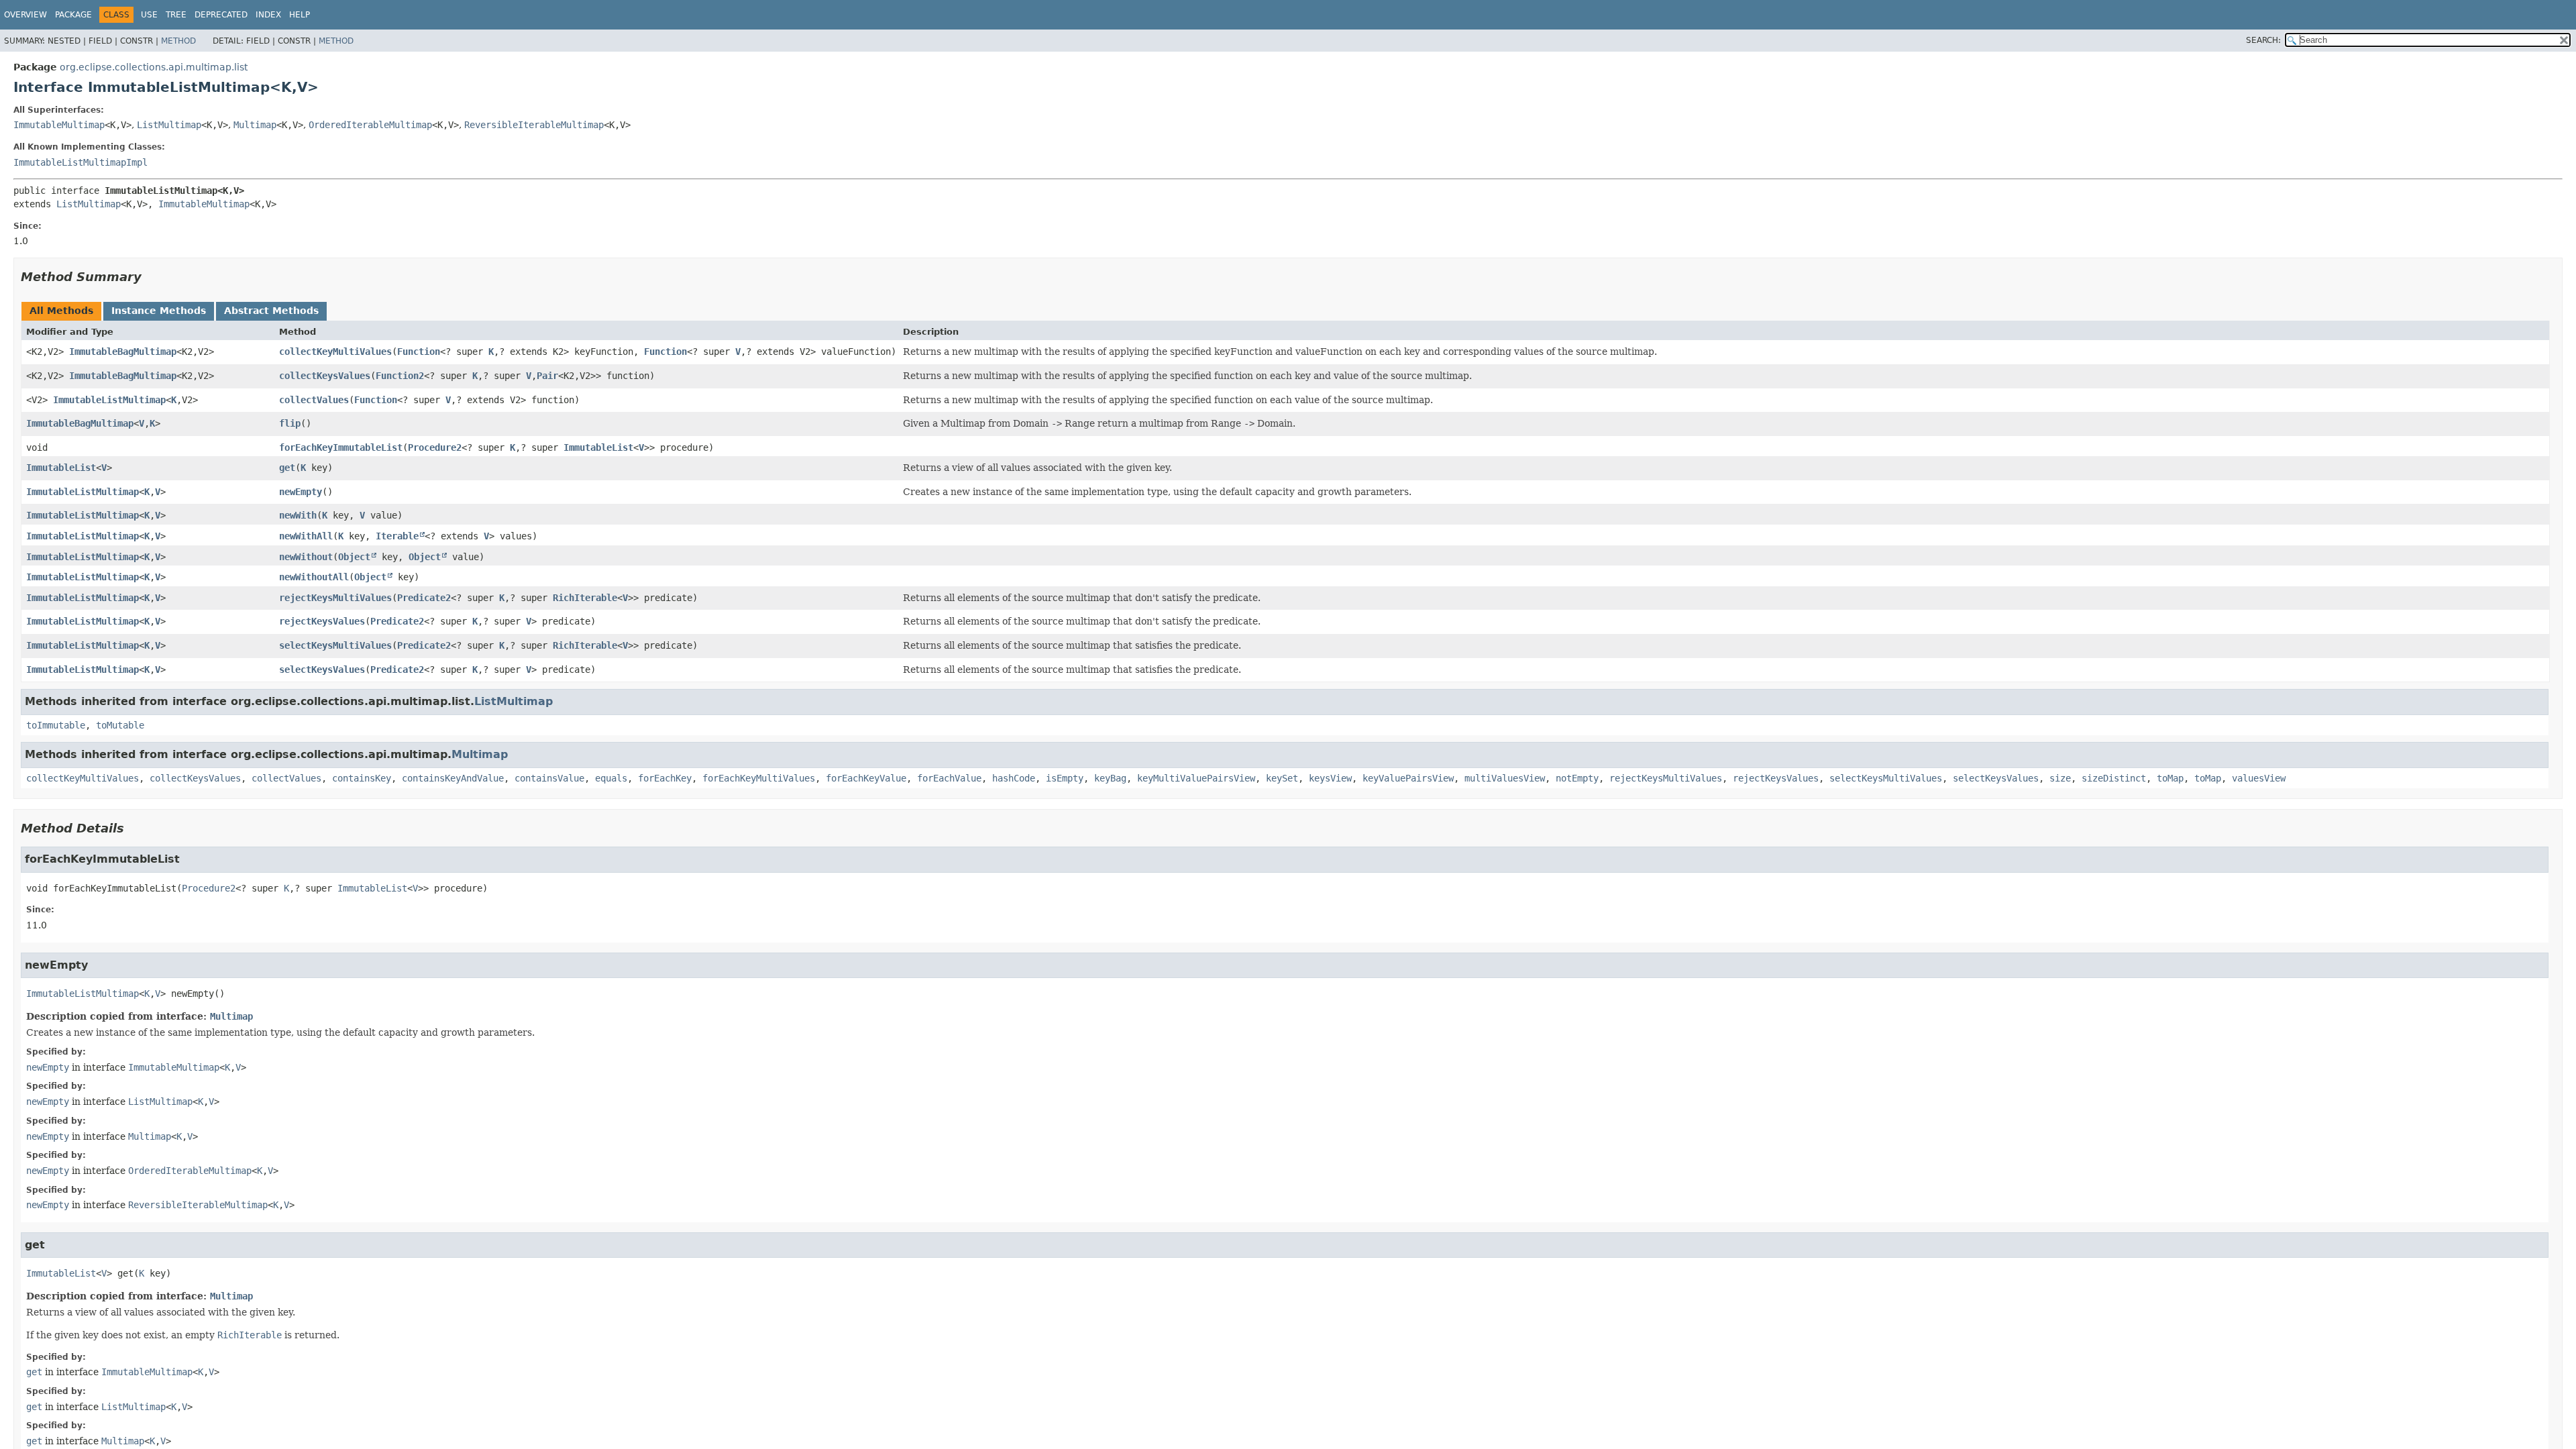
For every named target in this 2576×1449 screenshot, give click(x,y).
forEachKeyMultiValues (759, 778)
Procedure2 (435, 447)
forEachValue (949, 778)
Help (300, 15)
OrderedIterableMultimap (370, 125)
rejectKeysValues (322, 621)
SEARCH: (2263, 40)
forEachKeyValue (866, 778)
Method (178, 41)
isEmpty (1065, 778)
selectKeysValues (322, 669)
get (287, 468)
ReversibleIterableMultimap (534, 125)
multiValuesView (1505, 778)
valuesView (2259, 778)
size (2060, 778)
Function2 (400, 376)
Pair (547, 376)
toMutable (120, 725)
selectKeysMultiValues (335, 645)
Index (268, 15)
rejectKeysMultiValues (335, 598)
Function (419, 352)
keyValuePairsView (1408, 778)
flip (290, 423)
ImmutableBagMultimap (123, 352)
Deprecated (221, 15)
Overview (25, 15)
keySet (1282, 778)
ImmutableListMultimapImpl (80, 162)
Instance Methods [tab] (159, 311)
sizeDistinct (2114, 778)
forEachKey (665, 778)
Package (73, 15)
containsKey (362, 778)
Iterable (397, 536)
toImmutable (56, 725)
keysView (1330, 778)
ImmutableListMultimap (109, 400)
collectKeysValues (325, 376)
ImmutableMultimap (59, 125)
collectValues (314, 400)
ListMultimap (169, 125)
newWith (298, 515)
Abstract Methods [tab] (271, 311)
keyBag (1110, 778)
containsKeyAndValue (453, 778)
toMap (2170, 778)
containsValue (549, 778)
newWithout (306, 557)
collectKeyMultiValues (335, 352)
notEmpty (1577, 778)
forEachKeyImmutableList (341, 447)
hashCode (1014, 778)
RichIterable (585, 598)
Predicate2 (424, 598)
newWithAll (306, 536)
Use (149, 15)
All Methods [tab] (61, 311)
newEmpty (301, 492)
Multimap (255, 125)
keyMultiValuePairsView (1196, 778)
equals (611, 778)
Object (354, 557)
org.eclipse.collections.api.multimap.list (154, 67)
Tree (176, 15)
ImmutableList (598, 447)
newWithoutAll (314, 577)
